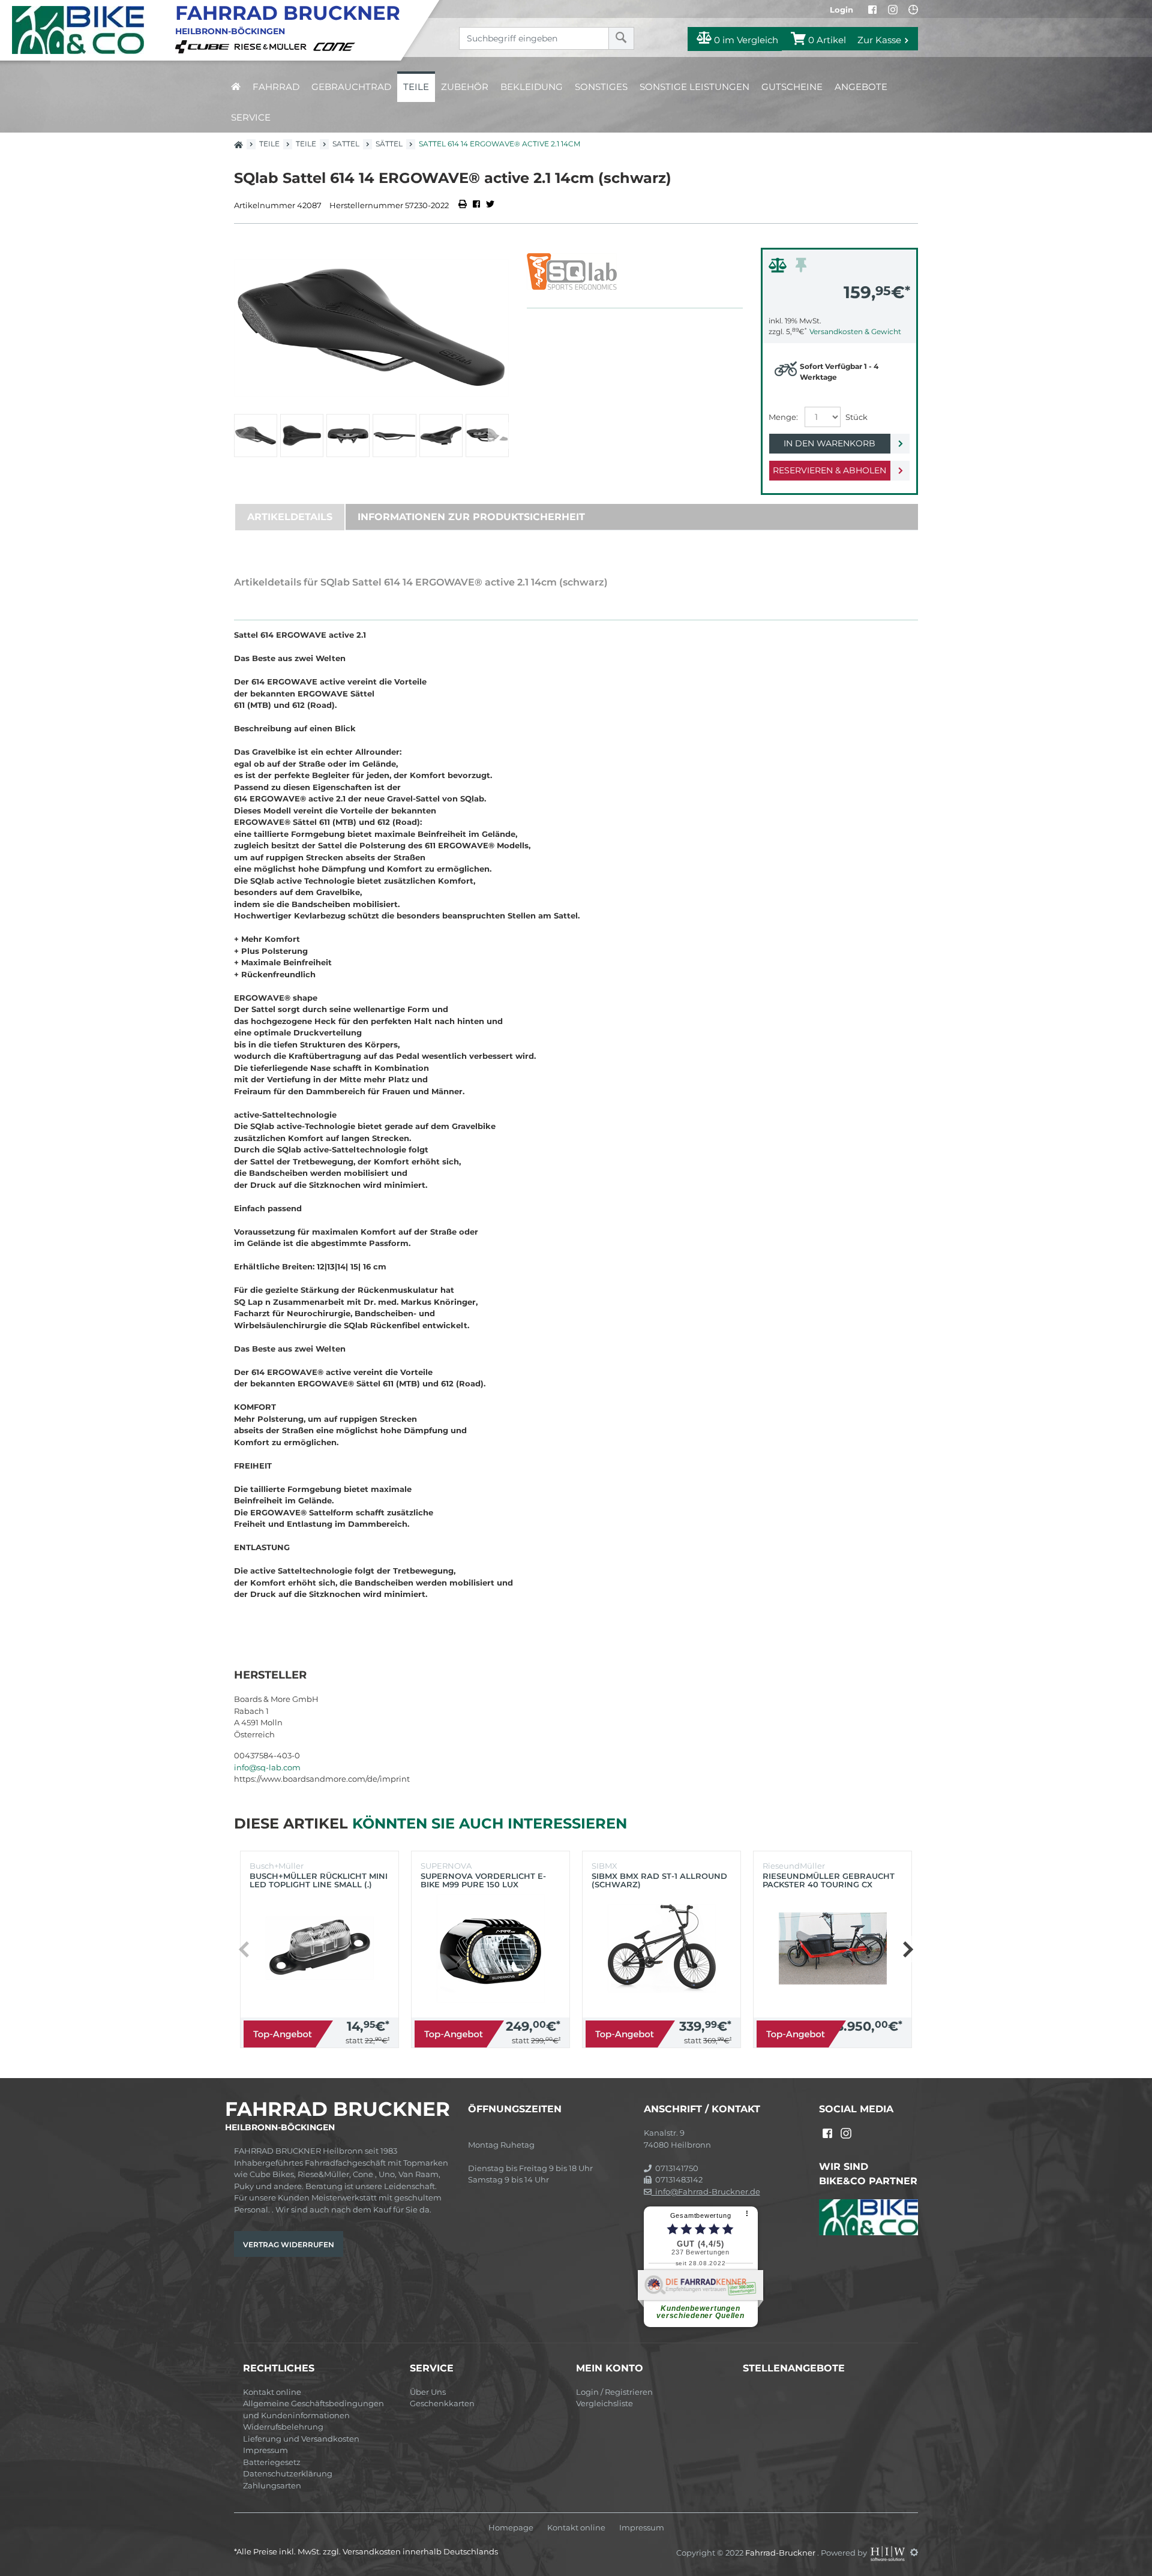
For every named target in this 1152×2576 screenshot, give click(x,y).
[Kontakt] (913, 10)
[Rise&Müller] (272, 46)
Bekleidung (532, 87)
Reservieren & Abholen (829, 470)
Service (251, 117)
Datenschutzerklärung (288, 2473)
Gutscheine (792, 87)
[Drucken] (463, 205)
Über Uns (428, 2392)
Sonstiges (601, 87)
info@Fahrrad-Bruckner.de (706, 2191)
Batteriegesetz (272, 2462)
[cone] (336, 46)
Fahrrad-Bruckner (781, 2552)
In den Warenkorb (829, 443)
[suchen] (621, 38)
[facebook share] (476, 205)
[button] (498, 436)
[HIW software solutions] (889, 2552)
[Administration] (914, 2552)
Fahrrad (276, 87)
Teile (416, 87)
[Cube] (204, 46)
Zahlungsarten (272, 2485)
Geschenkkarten (442, 2403)
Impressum (265, 2450)
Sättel (389, 144)
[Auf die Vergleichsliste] (779, 268)
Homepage (511, 2528)
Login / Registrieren (614, 2392)
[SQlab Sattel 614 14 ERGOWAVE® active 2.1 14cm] (371, 328)
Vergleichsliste (604, 2403)
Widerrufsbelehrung (283, 2427)
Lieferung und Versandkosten (301, 2439)
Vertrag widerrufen (289, 2245)
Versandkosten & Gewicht (855, 331)
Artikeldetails (290, 517)
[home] (236, 87)
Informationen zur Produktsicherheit (471, 517)
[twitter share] (490, 205)
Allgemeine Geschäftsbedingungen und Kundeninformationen (313, 2409)
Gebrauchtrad (351, 87)
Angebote (861, 87)
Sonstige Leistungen (694, 87)
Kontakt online (272, 2392)
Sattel (346, 144)
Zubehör (465, 87)
